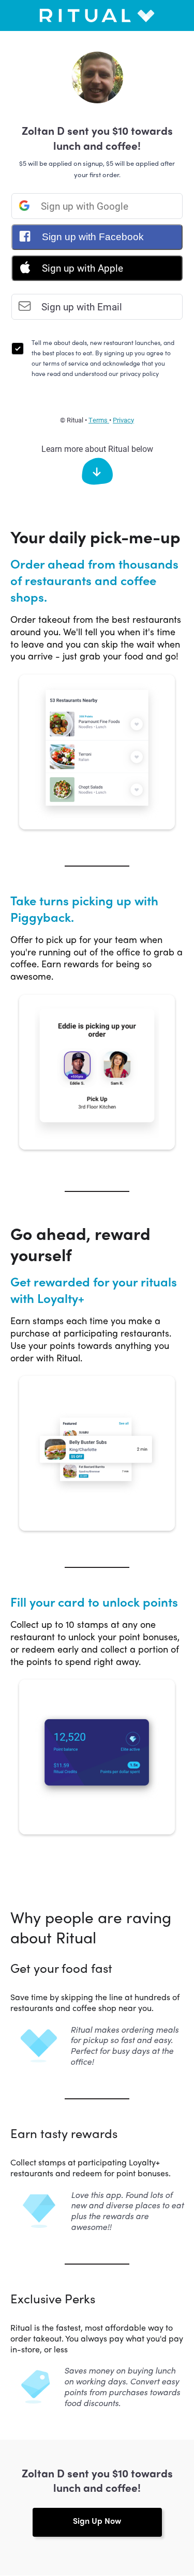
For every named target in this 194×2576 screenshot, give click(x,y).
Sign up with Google (83, 206)
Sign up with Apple (81, 268)
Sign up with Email (80, 307)
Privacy (123, 420)
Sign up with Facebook (92, 237)
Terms (99, 420)
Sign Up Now (97, 2520)
